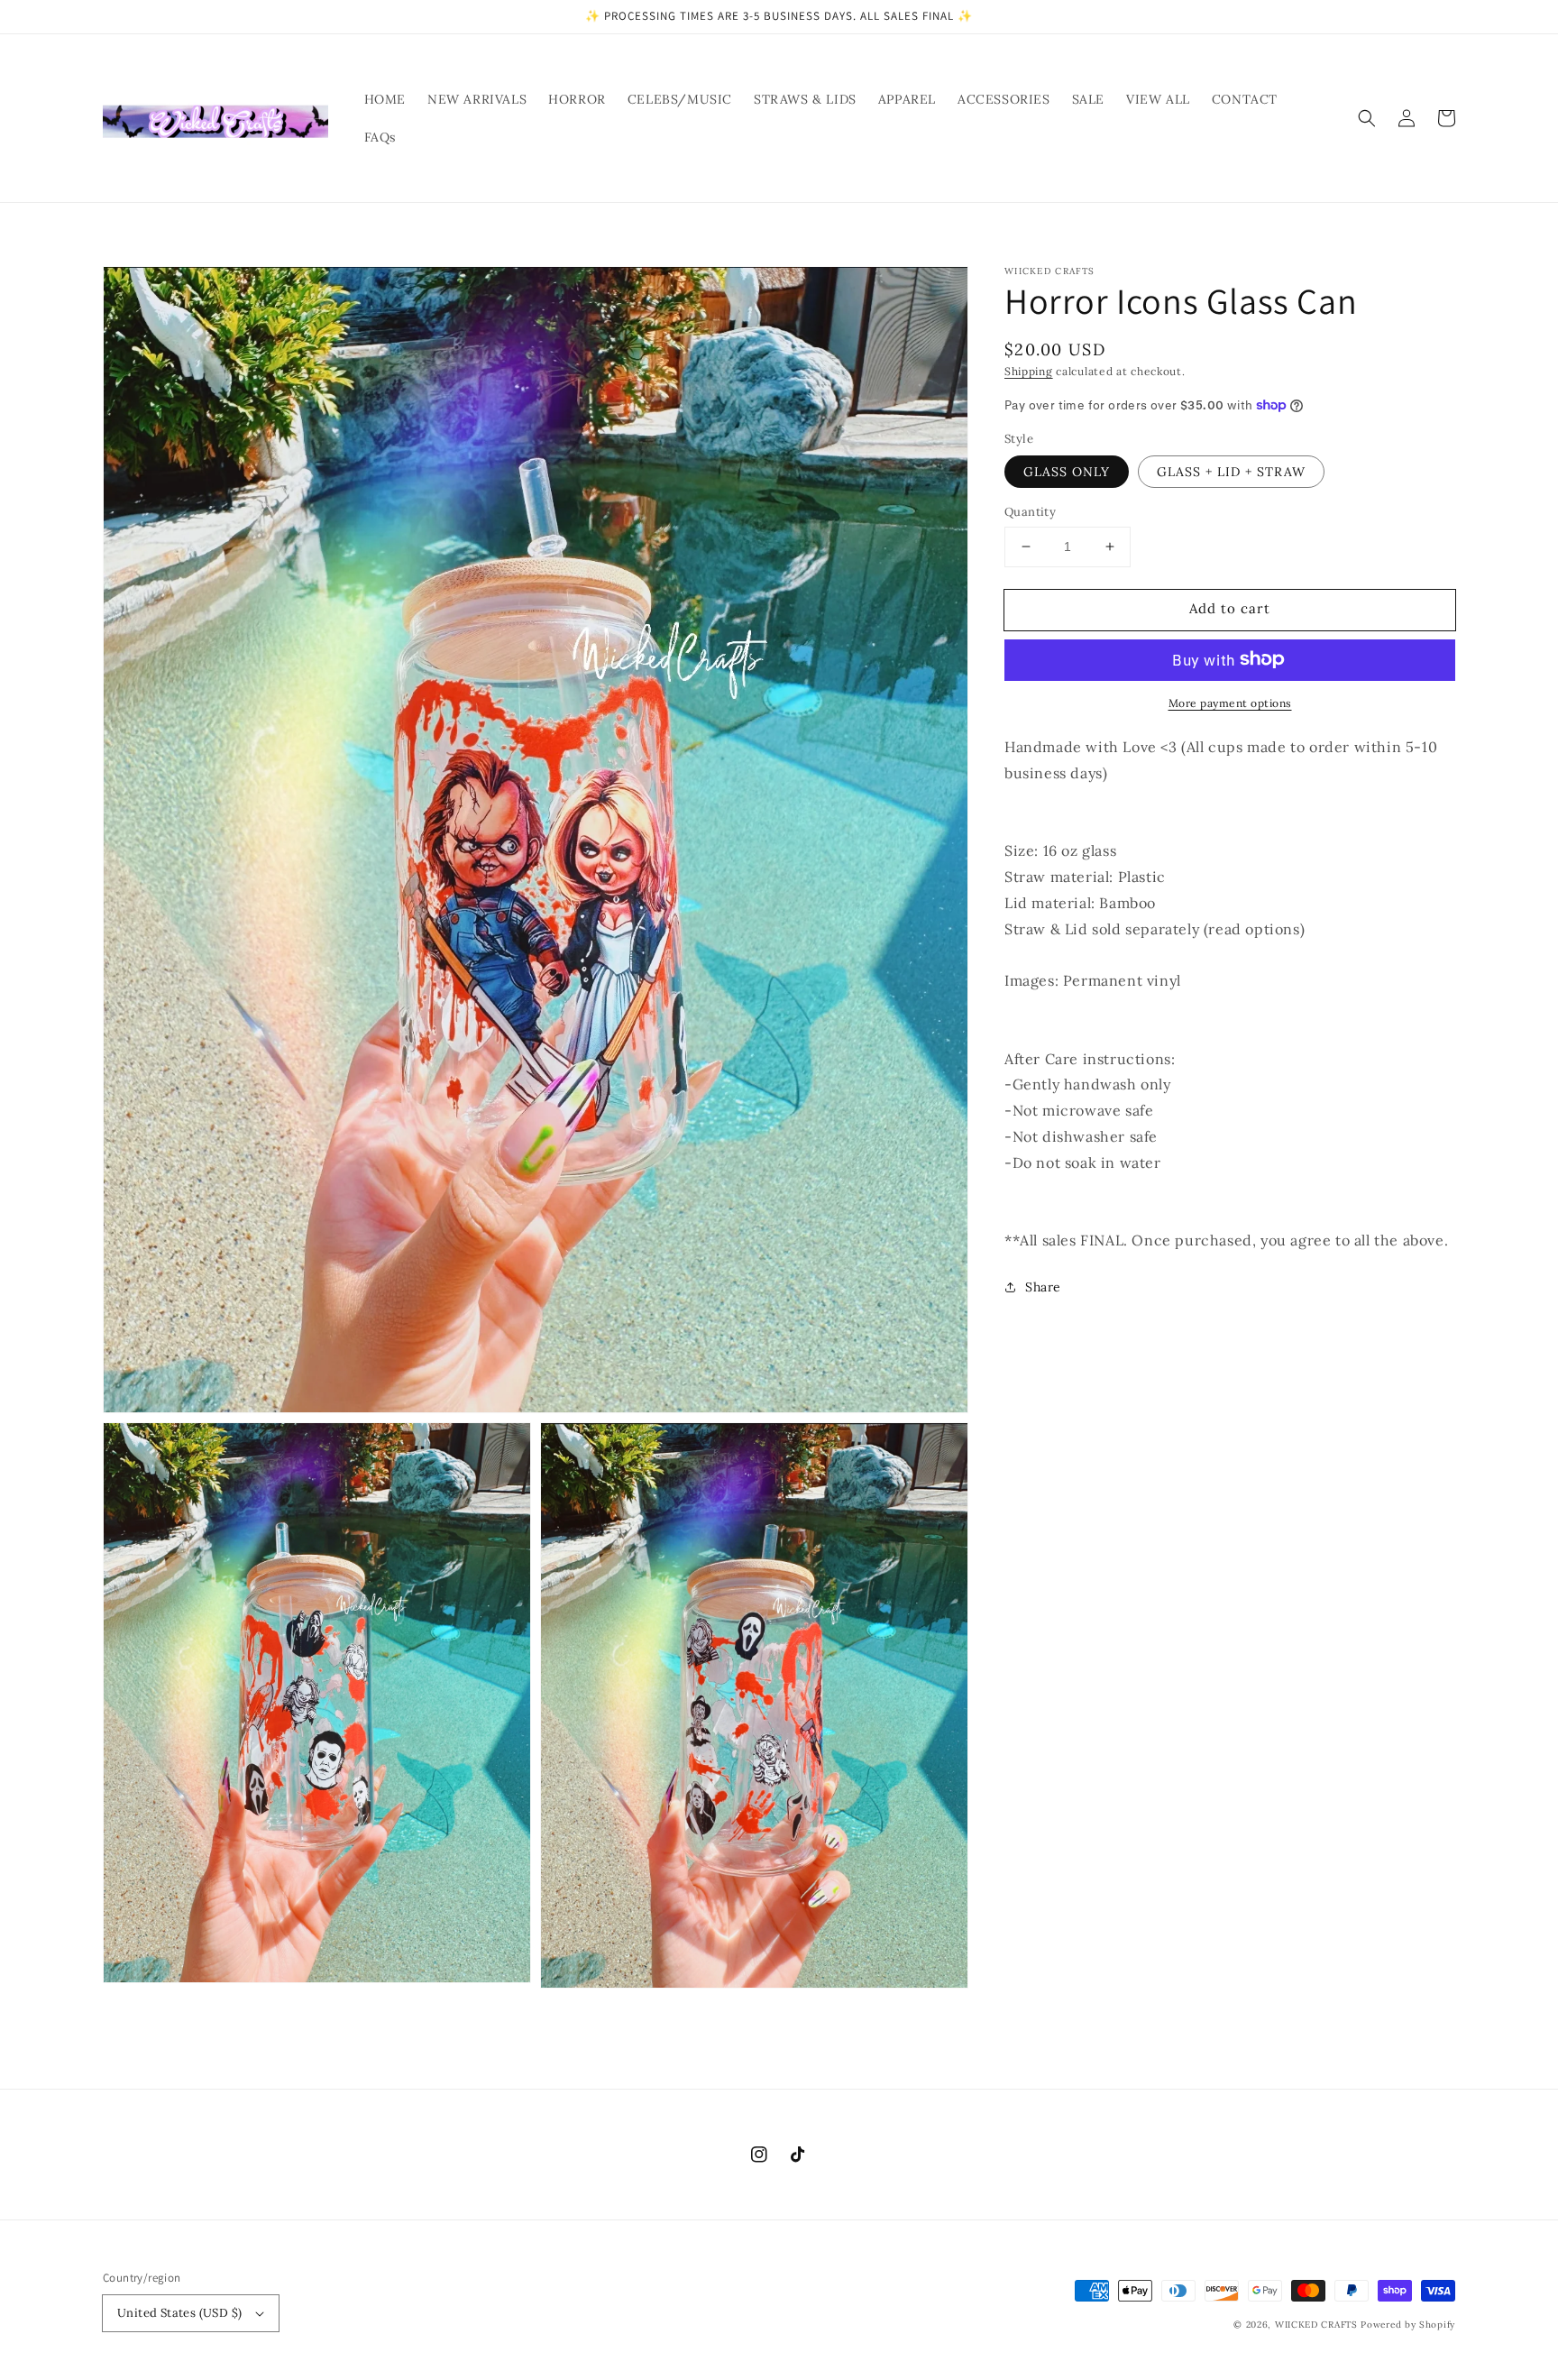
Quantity (1030, 512)
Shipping (1029, 371)
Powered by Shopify (1408, 2325)
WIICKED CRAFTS (1316, 2325)
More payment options (1230, 702)
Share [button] (1043, 1286)
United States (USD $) (179, 2313)
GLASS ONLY (1067, 472)
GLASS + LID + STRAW (1231, 472)
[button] (1367, 118)
